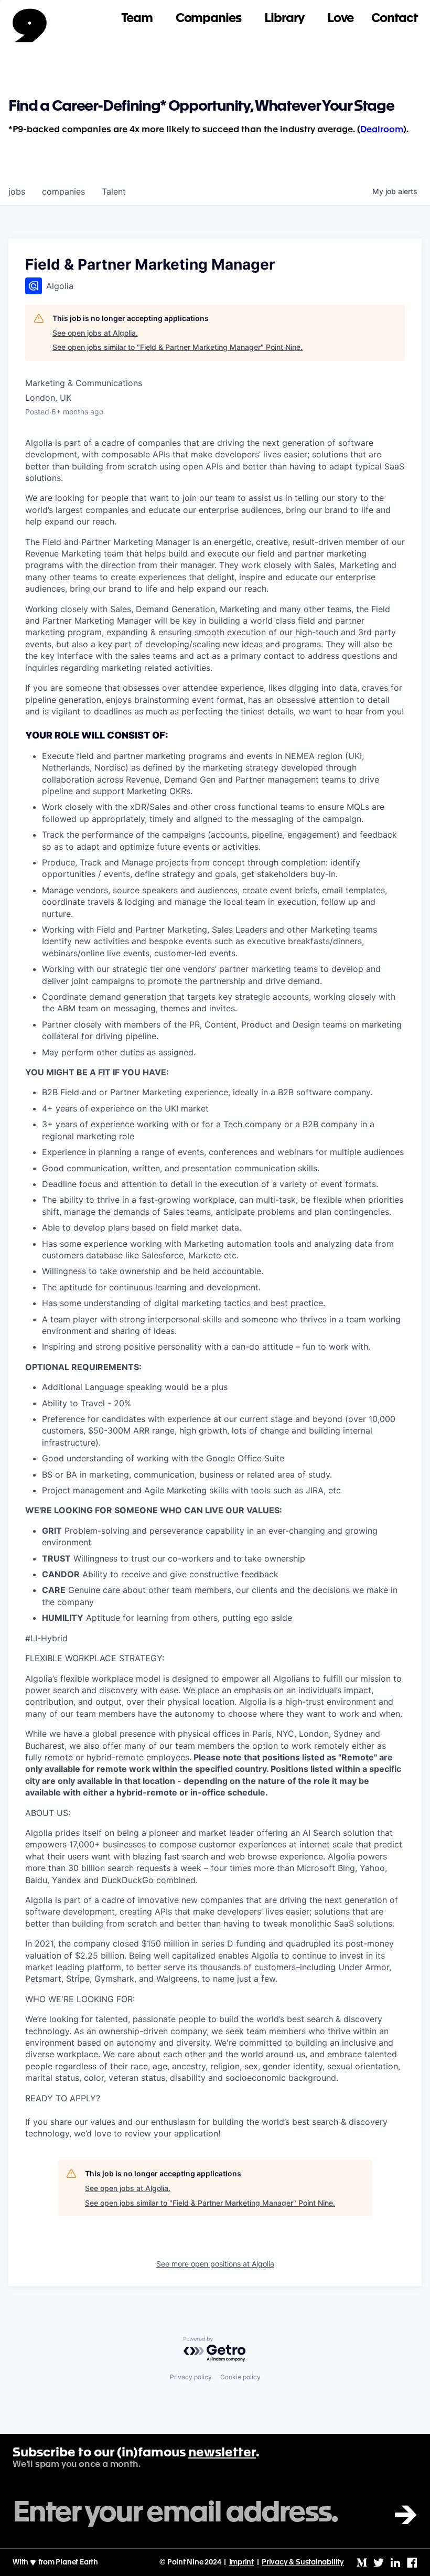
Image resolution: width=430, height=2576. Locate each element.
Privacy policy (191, 2377)
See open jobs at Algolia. (95, 333)
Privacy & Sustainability (303, 2562)
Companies (208, 19)
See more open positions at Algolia (215, 2264)
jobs (17, 191)
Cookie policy (240, 2377)
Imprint (242, 2562)
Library (284, 19)
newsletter (222, 2453)
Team (137, 19)
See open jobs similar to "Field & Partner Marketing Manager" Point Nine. (178, 347)
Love (341, 19)
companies (63, 191)
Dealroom (382, 130)
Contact (394, 19)
